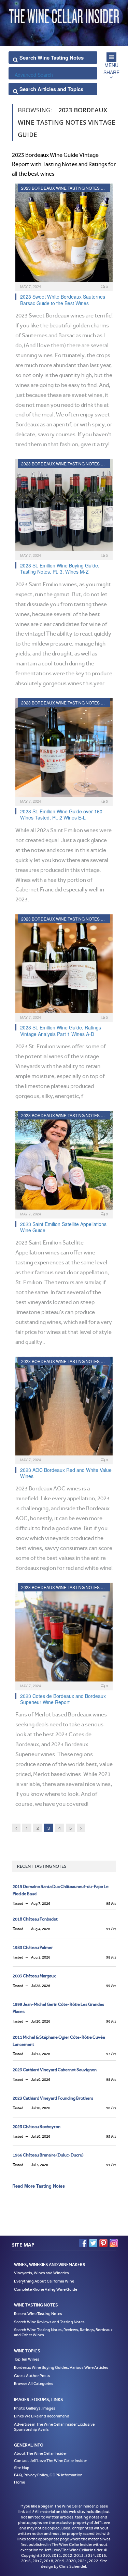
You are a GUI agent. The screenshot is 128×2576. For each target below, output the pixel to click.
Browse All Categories (34, 2384)
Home (19, 2482)
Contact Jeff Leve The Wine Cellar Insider (51, 2461)
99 (111, 1986)
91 (111, 1929)
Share (111, 72)
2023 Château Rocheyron (37, 2127)
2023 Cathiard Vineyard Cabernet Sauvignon (55, 2070)
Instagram (114, 2243)
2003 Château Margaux (34, 1976)
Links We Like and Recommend (42, 2416)
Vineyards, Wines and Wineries (41, 2273)
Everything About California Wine (44, 2281)
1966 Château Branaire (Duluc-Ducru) (48, 2155)
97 (111, 2054)
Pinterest (103, 2243)
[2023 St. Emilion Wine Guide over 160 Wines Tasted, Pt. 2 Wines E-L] (64, 750)
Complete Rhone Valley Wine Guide (46, 2289)
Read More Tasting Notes (39, 2186)
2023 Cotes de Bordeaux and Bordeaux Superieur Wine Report (63, 1699)
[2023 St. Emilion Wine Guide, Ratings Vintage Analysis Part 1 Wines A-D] (64, 966)
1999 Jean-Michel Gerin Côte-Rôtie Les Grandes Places (58, 2008)
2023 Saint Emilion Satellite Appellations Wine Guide (63, 1227)
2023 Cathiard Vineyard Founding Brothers (53, 2098)
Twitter (93, 2243)
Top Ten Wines (27, 2359)
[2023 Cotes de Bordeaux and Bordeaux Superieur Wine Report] (64, 1634)
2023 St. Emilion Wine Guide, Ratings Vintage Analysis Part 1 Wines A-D (61, 1030)
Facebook (83, 2243)
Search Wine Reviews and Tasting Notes (49, 2322)
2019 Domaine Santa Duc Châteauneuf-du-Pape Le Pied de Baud (61, 1890)
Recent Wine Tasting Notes (38, 2314)
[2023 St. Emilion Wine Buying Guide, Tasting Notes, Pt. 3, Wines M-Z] (64, 507)
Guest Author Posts (32, 2376)
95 (111, 1904)
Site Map (22, 2468)
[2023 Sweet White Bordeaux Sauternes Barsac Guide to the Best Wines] (64, 235)
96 (111, 2021)
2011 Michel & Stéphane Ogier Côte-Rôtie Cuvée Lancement (59, 2041)
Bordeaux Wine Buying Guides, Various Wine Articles (61, 2367)
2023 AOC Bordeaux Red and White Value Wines (66, 1473)
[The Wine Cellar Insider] (64, 15)
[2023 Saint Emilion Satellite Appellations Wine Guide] (64, 1162)
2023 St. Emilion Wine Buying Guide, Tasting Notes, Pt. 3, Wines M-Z (60, 568)
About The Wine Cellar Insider (40, 2453)
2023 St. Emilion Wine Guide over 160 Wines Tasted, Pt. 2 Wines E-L (61, 814)
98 (111, 1957)
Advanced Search (34, 75)
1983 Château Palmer (33, 1947)
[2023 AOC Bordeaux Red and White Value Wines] (64, 1408)
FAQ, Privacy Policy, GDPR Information (48, 2475)
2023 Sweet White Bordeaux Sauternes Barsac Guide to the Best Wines (63, 300)
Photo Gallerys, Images (35, 2408)
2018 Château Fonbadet (35, 1919)
